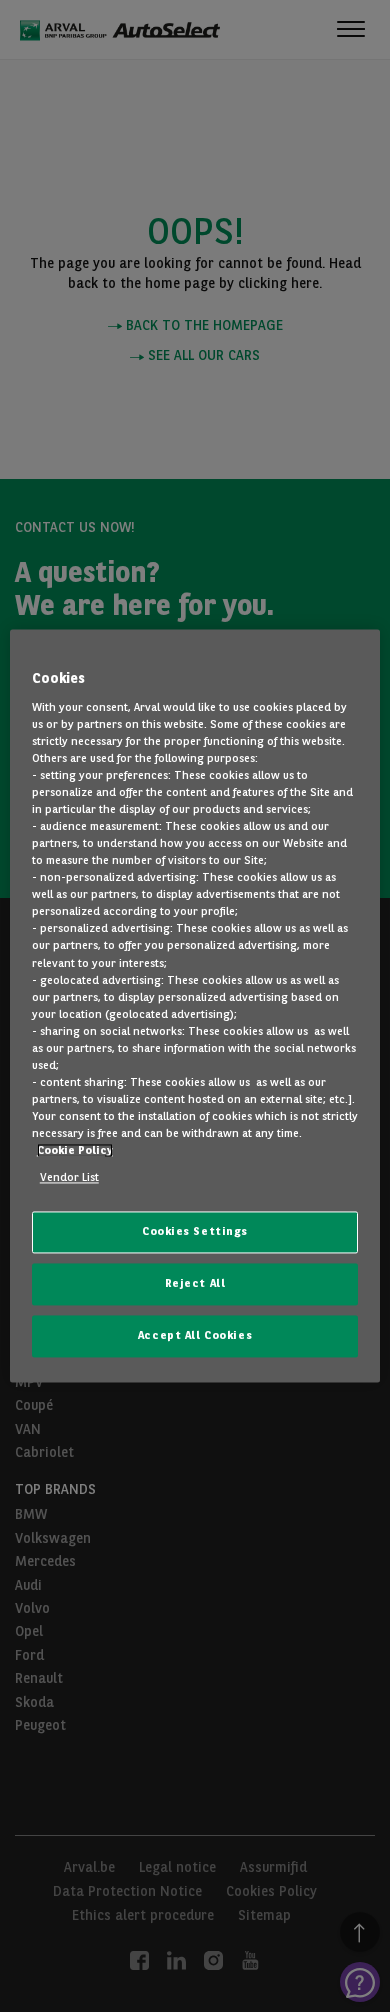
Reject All (195, 1284)
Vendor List (69, 1178)
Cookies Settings (195, 1232)
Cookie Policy (75, 1151)
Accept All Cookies (195, 1336)
